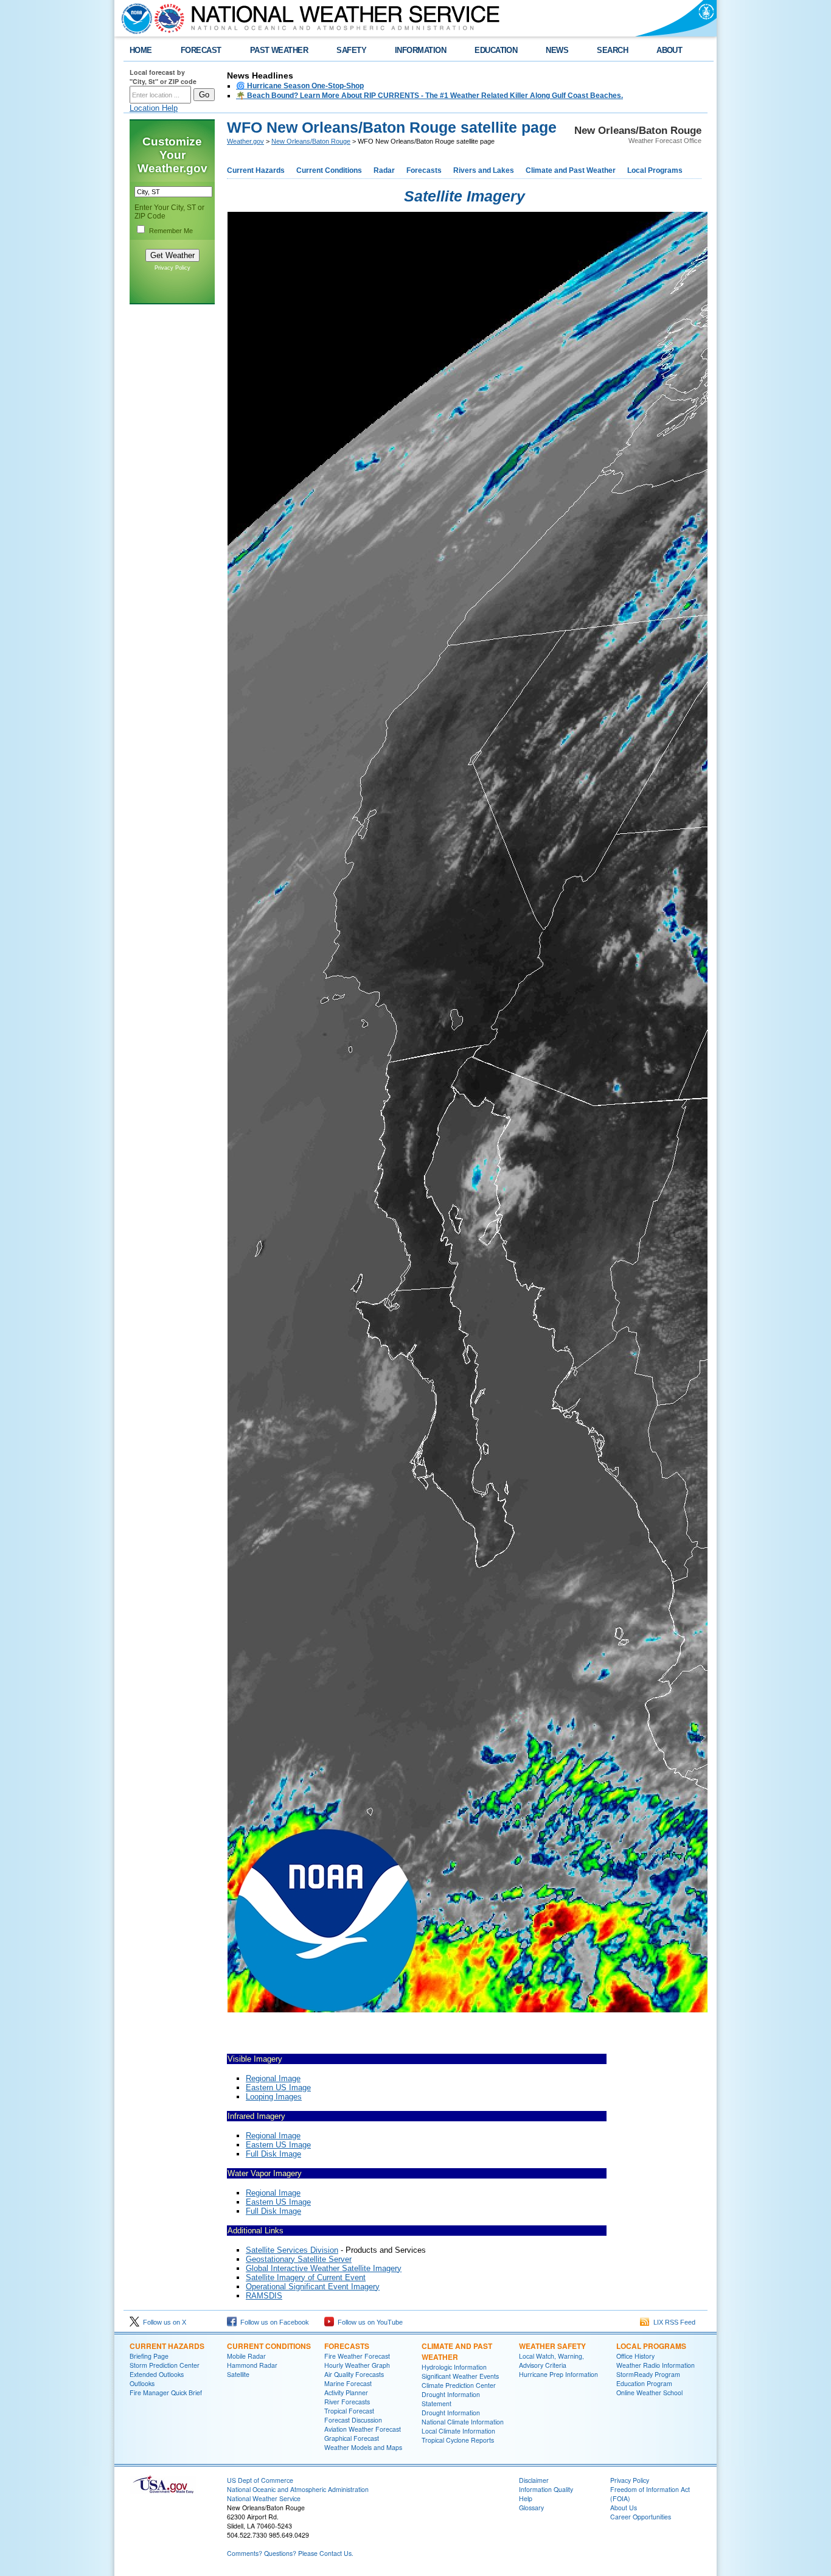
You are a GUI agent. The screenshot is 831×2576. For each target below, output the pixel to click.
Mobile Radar (246, 2356)
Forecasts (424, 170)
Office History (635, 2356)
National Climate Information (463, 2422)
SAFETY (351, 50)
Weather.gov (245, 141)
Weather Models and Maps (363, 2447)
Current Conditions (329, 170)
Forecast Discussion (353, 2420)
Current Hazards (256, 170)
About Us (624, 2508)
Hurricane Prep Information (558, 2374)
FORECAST (201, 50)
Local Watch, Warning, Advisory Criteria (551, 2361)
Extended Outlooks (157, 2374)
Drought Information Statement (451, 2399)
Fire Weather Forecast (357, 2356)
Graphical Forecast (352, 2438)
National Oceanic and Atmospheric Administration (298, 2489)
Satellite (238, 2374)
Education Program (644, 2383)
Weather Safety (552, 2346)
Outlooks (142, 2383)
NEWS (557, 50)
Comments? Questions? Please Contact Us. (290, 2553)
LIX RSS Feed (673, 2322)
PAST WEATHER (279, 50)
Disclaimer (534, 2480)
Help (526, 2498)
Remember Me (171, 231)
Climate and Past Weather (571, 170)
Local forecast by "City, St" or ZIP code (163, 77)
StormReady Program (648, 2374)
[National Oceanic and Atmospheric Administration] (134, 18)
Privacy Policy (172, 268)
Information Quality (546, 2489)
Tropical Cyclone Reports (458, 2440)
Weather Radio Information (655, 2365)
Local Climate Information (458, 2431)
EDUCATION (496, 50)
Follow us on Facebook (273, 2322)
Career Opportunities (641, 2517)
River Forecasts (347, 2402)
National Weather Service (264, 2498)
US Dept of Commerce (260, 2480)
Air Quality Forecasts (354, 2374)
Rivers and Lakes (484, 170)
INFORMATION (420, 50)
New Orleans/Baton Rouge (311, 141)
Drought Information (451, 2413)
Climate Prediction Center (459, 2385)
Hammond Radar (252, 2365)
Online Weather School (649, 2392)
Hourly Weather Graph (357, 2365)
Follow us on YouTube (368, 2322)
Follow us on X (163, 2322)
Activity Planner (346, 2392)
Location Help (154, 108)
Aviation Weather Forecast (363, 2429)
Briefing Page (149, 2356)
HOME (141, 50)
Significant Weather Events (460, 2376)
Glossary (531, 2508)
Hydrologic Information (454, 2367)
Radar (384, 170)
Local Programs (655, 170)
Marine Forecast (348, 2383)
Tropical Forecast (349, 2411)
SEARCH (612, 50)
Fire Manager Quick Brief (166, 2392)
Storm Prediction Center (165, 2365)
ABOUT (669, 50)
